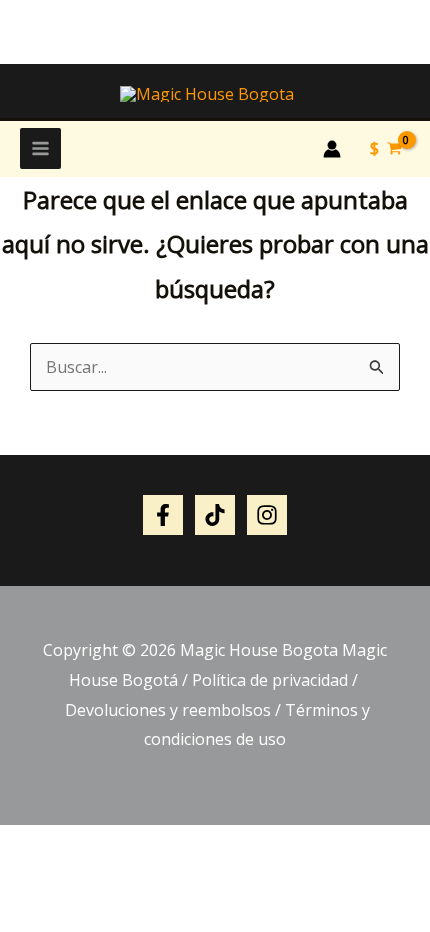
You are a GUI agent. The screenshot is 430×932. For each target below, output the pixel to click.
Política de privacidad (270, 680)
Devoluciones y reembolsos (166, 710)
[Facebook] (163, 515)
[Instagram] (267, 515)
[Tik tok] (215, 515)
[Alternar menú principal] (40, 148)
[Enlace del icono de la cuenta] (332, 149)
